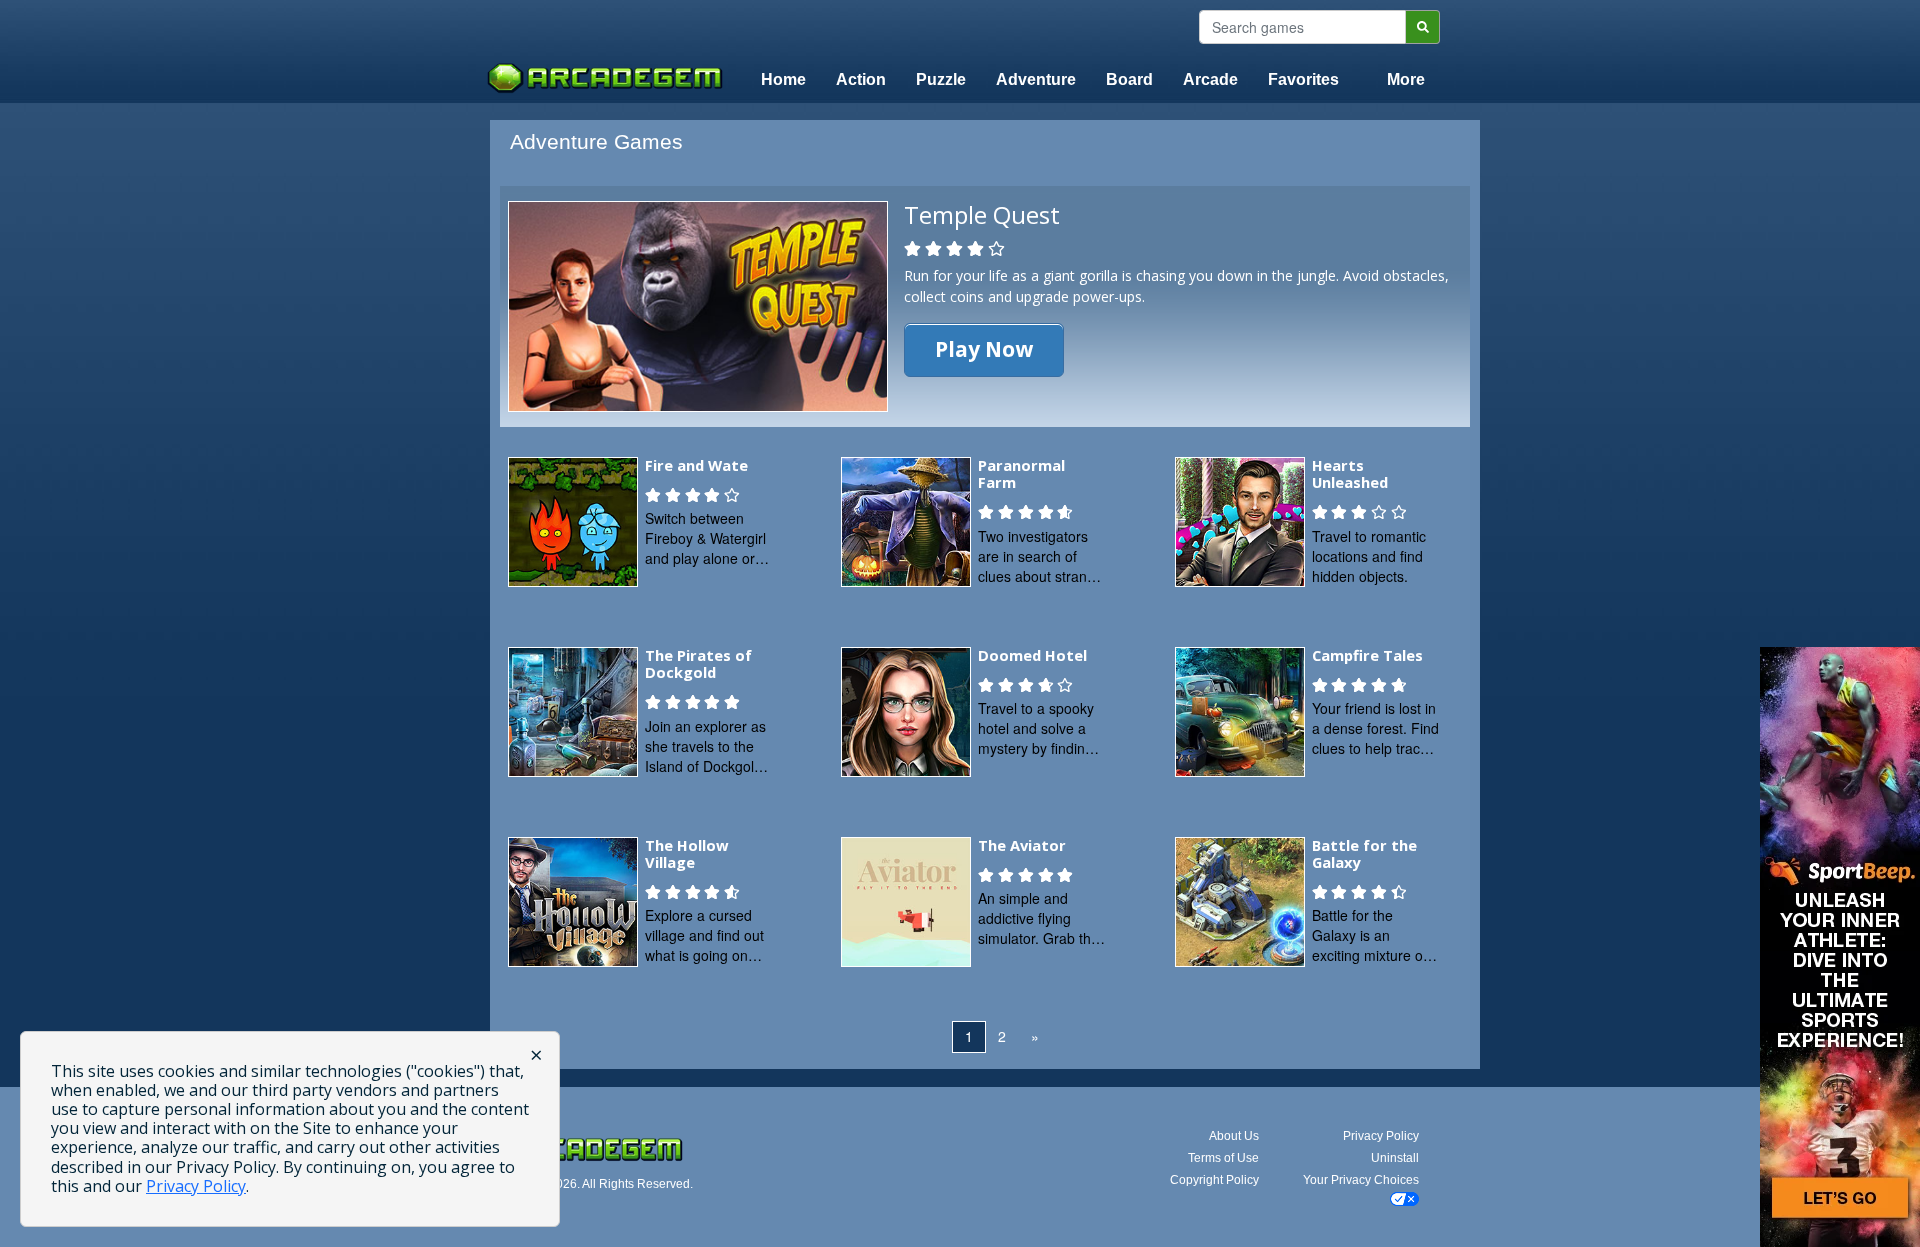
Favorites (1303, 79)
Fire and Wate (696, 465)
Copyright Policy (1214, 1180)
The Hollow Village (687, 854)
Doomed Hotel (1032, 655)
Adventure (1036, 79)
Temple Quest (982, 214)
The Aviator (1022, 845)
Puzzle (941, 79)
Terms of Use (1223, 1158)
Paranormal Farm (1021, 474)
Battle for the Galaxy (1364, 854)
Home (783, 79)
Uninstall (1395, 1158)
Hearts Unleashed (1350, 474)
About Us (1234, 1136)
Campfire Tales (1367, 655)
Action (861, 79)
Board (1129, 79)
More (1406, 79)
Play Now (984, 349)
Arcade (1210, 79)
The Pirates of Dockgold (698, 664)
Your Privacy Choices (1361, 1180)
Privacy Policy (1381, 1136)
